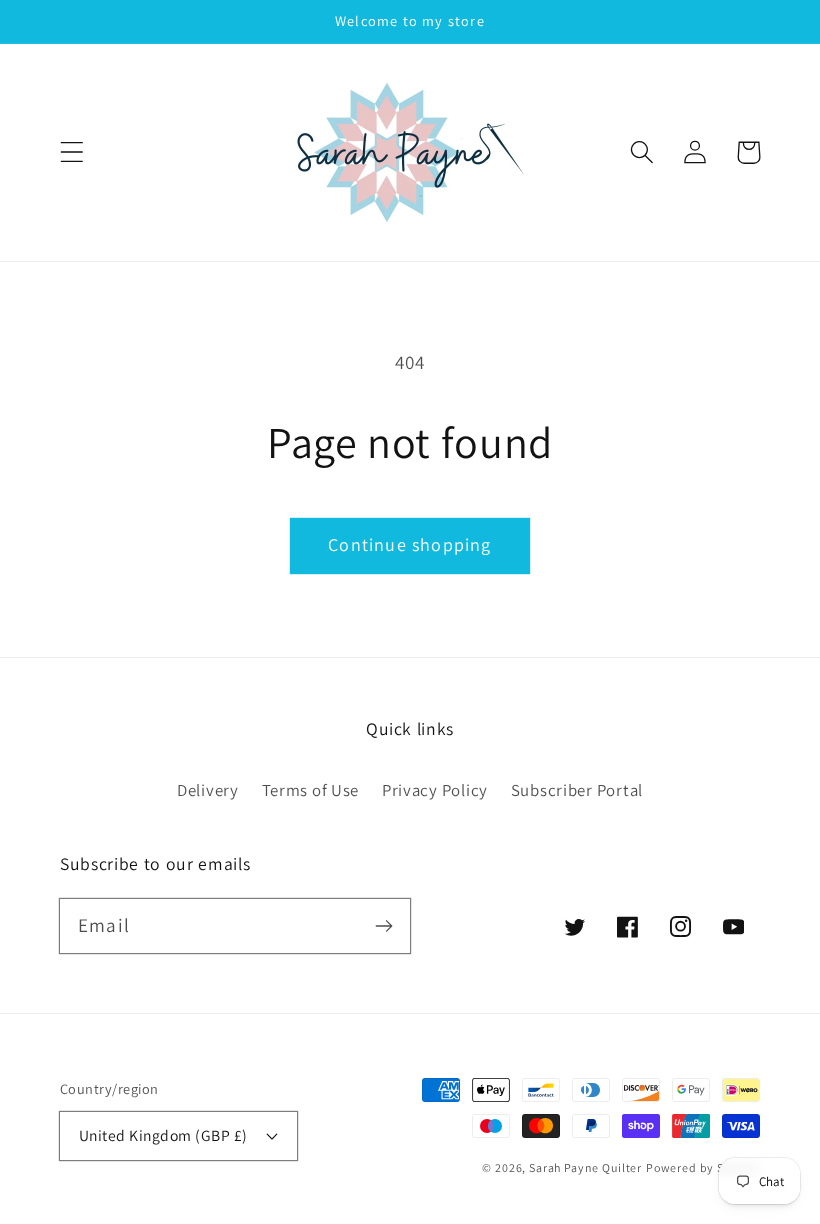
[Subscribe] (383, 925)
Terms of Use (311, 790)
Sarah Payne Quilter (585, 1167)
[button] (72, 152)
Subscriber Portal (577, 790)
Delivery (208, 790)
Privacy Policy (435, 790)
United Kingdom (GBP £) (163, 1135)
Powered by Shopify (703, 1167)
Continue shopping (409, 544)
